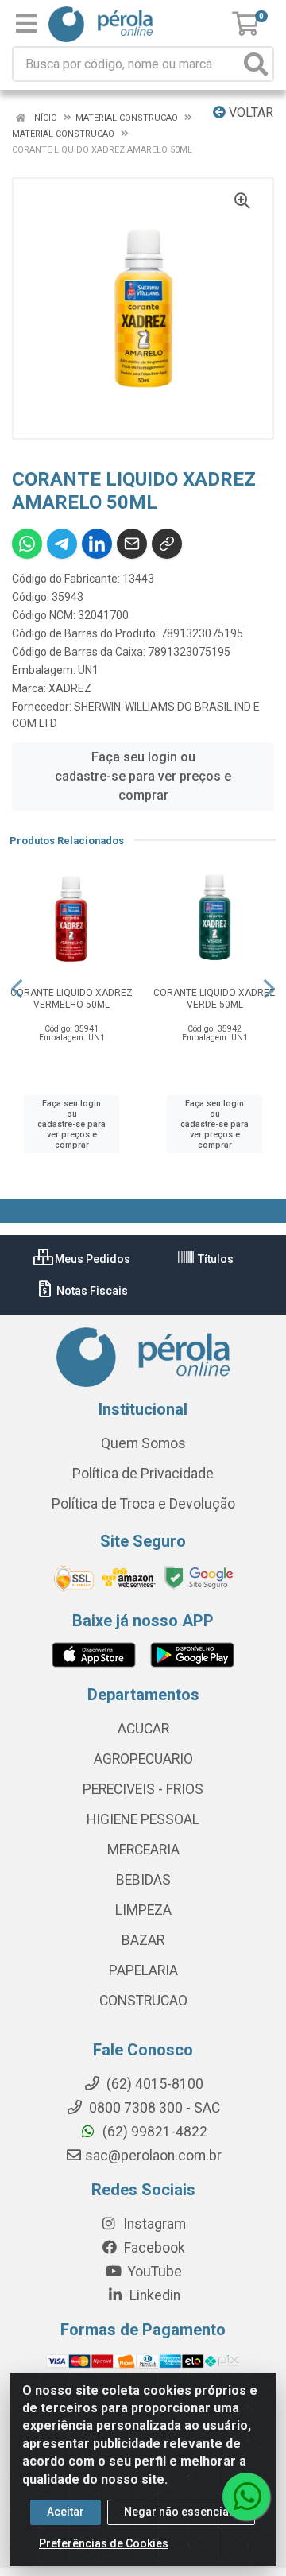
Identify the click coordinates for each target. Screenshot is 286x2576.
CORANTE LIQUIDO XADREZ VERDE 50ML (214, 999)
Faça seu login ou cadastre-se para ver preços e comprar (143, 776)
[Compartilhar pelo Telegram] (62, 544)
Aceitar (66, 2512)
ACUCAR (143, 1729)
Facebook (153, 2248)
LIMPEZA (143, 1910)
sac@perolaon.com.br (153, 2156)
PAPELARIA (143, 1970)
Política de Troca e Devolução (143, 1504)
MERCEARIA (143, 1850)
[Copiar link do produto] (167, 544)
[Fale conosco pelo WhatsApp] (246, 2497)
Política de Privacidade (143, 1474)
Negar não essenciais (181, 2512)
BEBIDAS (143, 1880)
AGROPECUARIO (143, 1759)
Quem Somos (143, 1443)
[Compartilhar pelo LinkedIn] (97, 544)
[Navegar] (17, 989)
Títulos (214, 1259)
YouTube (153, 2272)
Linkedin (153, 2295)
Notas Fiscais (91, 1291)
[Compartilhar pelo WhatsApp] (27, 544)
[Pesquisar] (256, 64)
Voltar (249, 112)
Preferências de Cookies (104, 2543)
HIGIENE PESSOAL (143, 1819)
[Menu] (26, 24)
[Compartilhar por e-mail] (132, 544)
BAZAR (143, 1940)
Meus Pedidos (91, 1259)
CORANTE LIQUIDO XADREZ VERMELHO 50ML (71, 999)
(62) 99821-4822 (153, 2132)
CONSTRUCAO (143, 2001)
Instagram (153, 2224)
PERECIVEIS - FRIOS (143, 1789)
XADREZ (70, 688)
